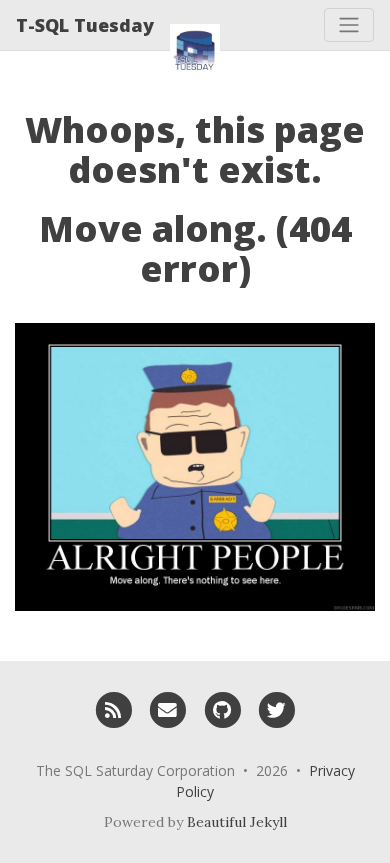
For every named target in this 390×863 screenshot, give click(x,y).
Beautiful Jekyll (237, 822)
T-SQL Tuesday (85, 25)
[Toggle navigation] (349, 25)
